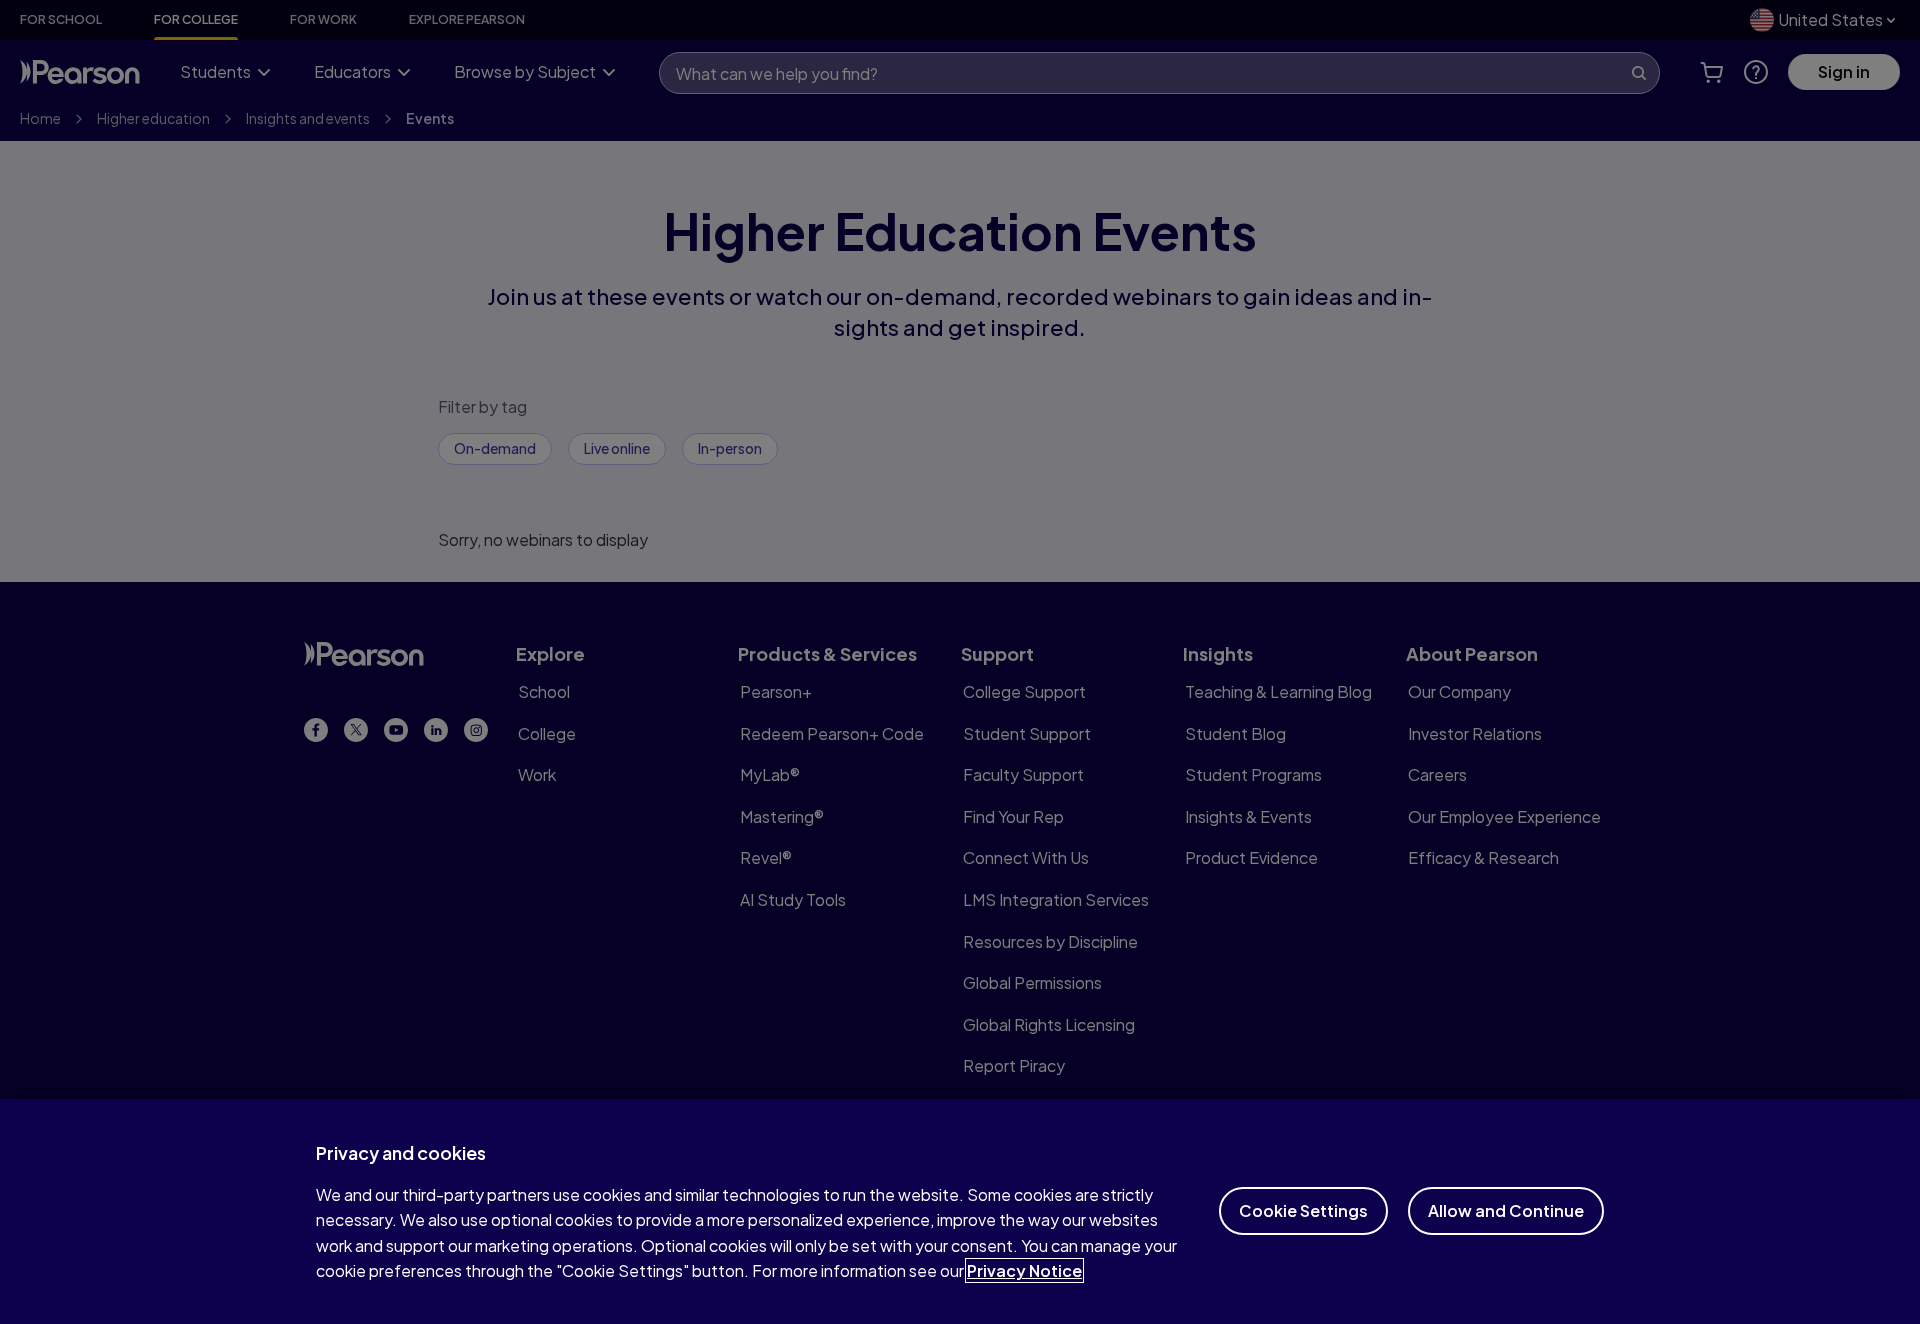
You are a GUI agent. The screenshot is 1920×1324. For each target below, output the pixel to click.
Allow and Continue (1506, 1210)
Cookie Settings (1303, 1210)
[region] (960, 1211)
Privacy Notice (1024, 1270)
